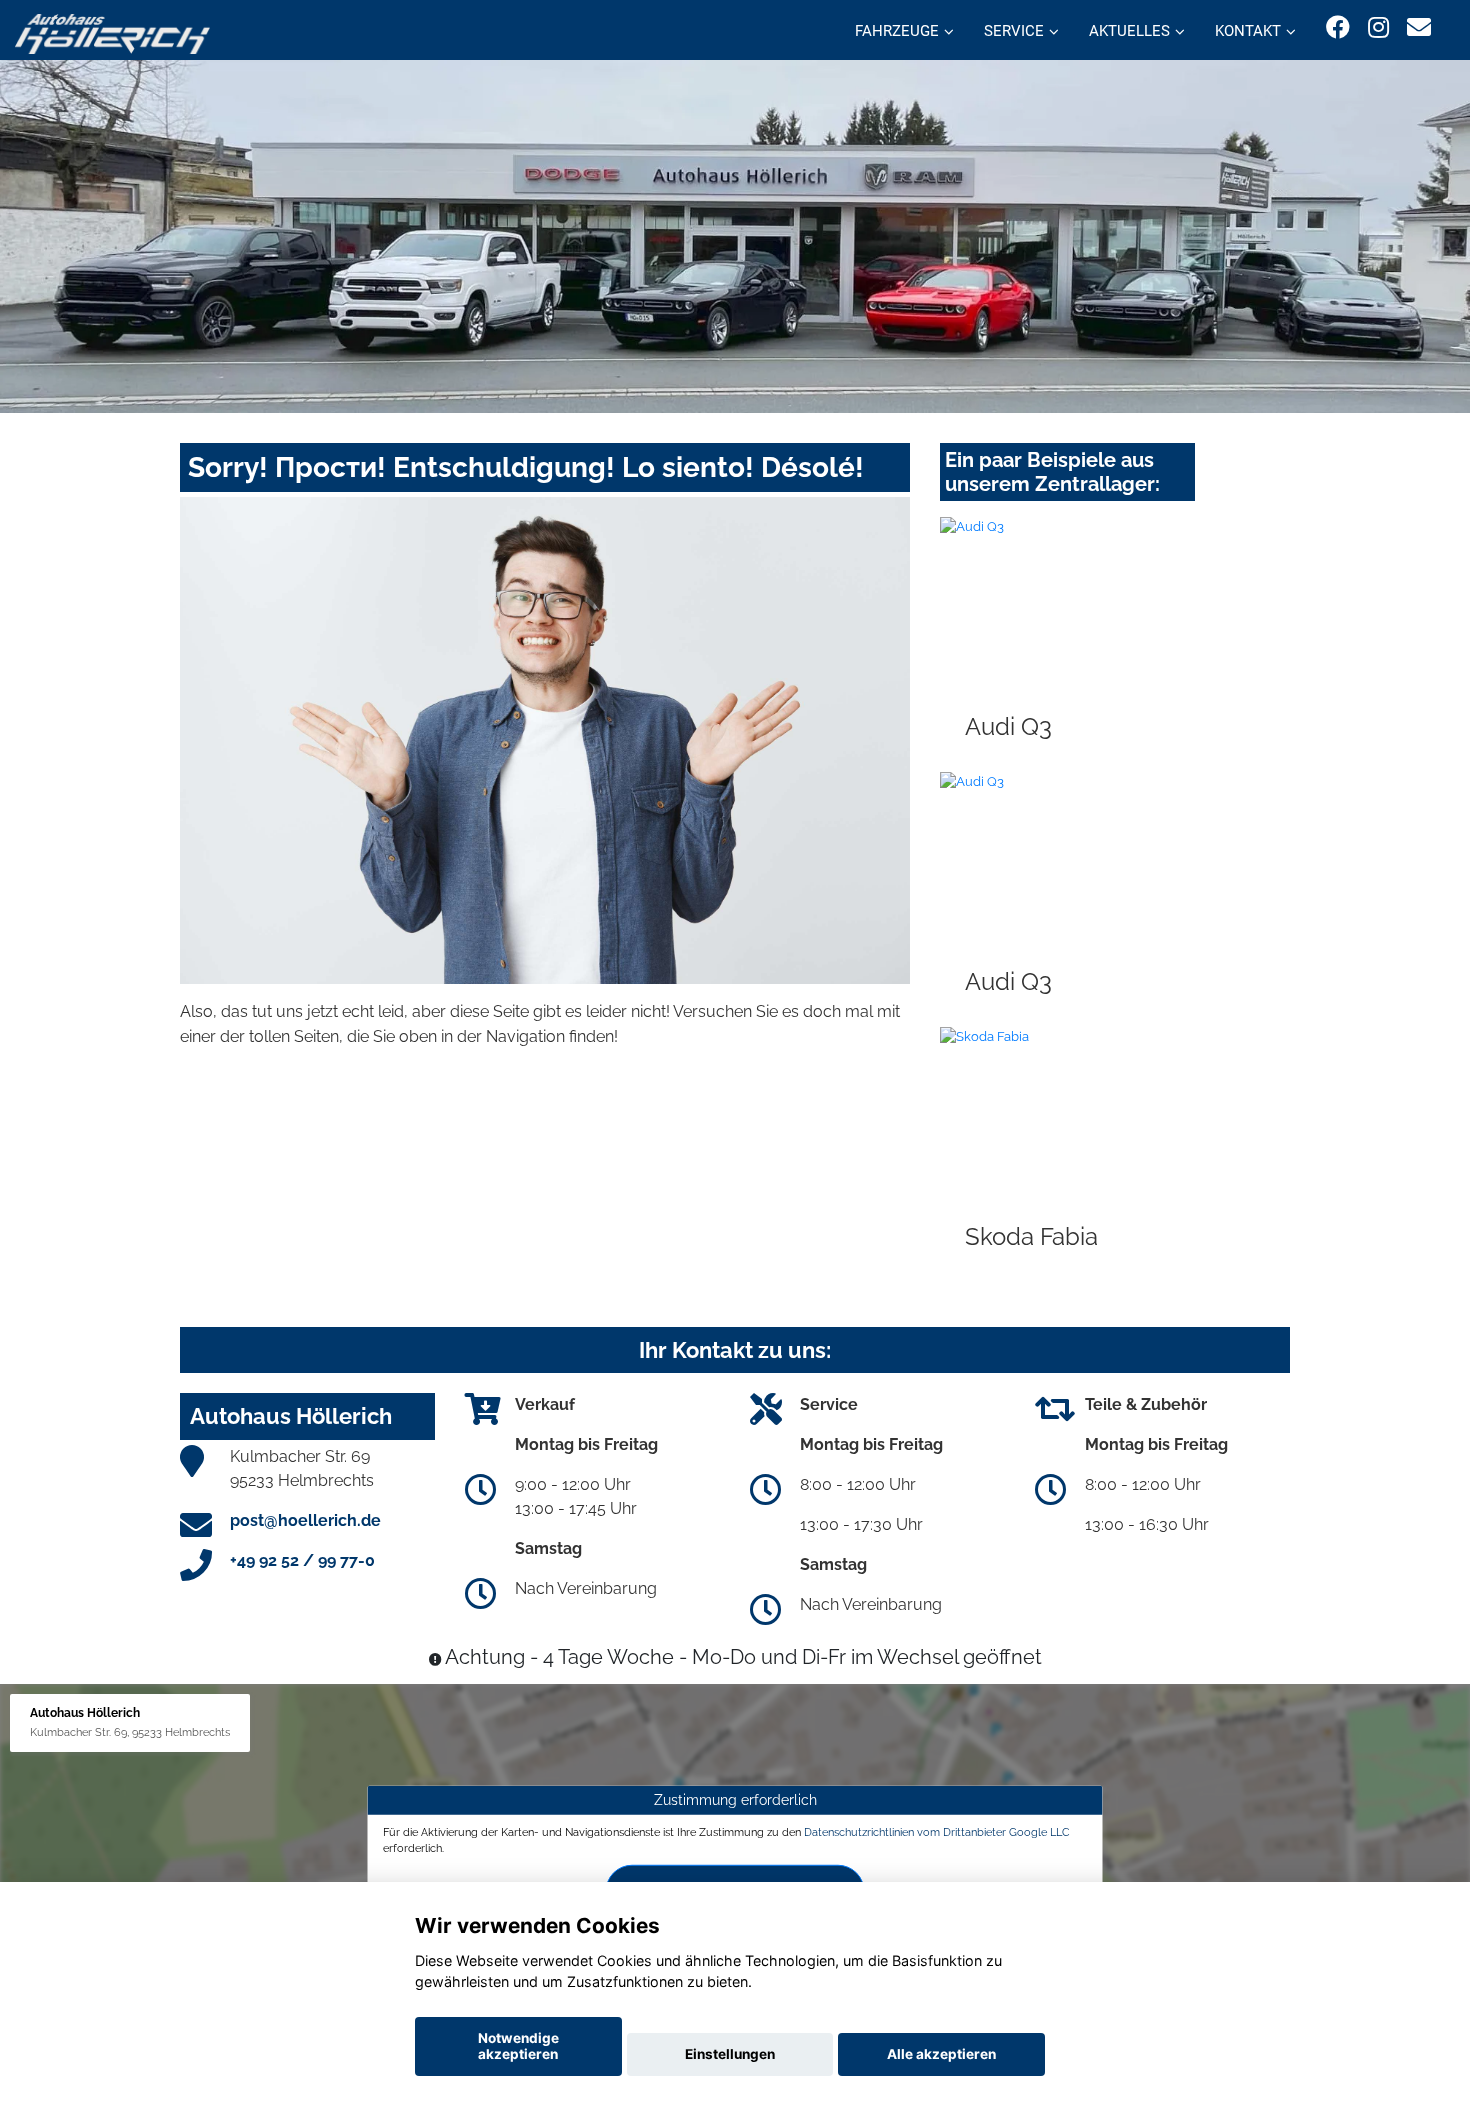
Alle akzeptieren (941, 2054)
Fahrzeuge (897, 31)
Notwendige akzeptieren (518, 2046)
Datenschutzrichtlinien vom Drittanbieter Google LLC (937, 1832)
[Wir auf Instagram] (1378, 27)
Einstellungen (730, 2054)
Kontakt (1248, 31)
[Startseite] (112, 32)
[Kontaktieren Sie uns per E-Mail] (1419, 27)
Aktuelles (1129, 31)
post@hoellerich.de (305, 1520)
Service (1014, 31)
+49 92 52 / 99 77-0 (302, 1560)
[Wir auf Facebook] (1338, 27)
